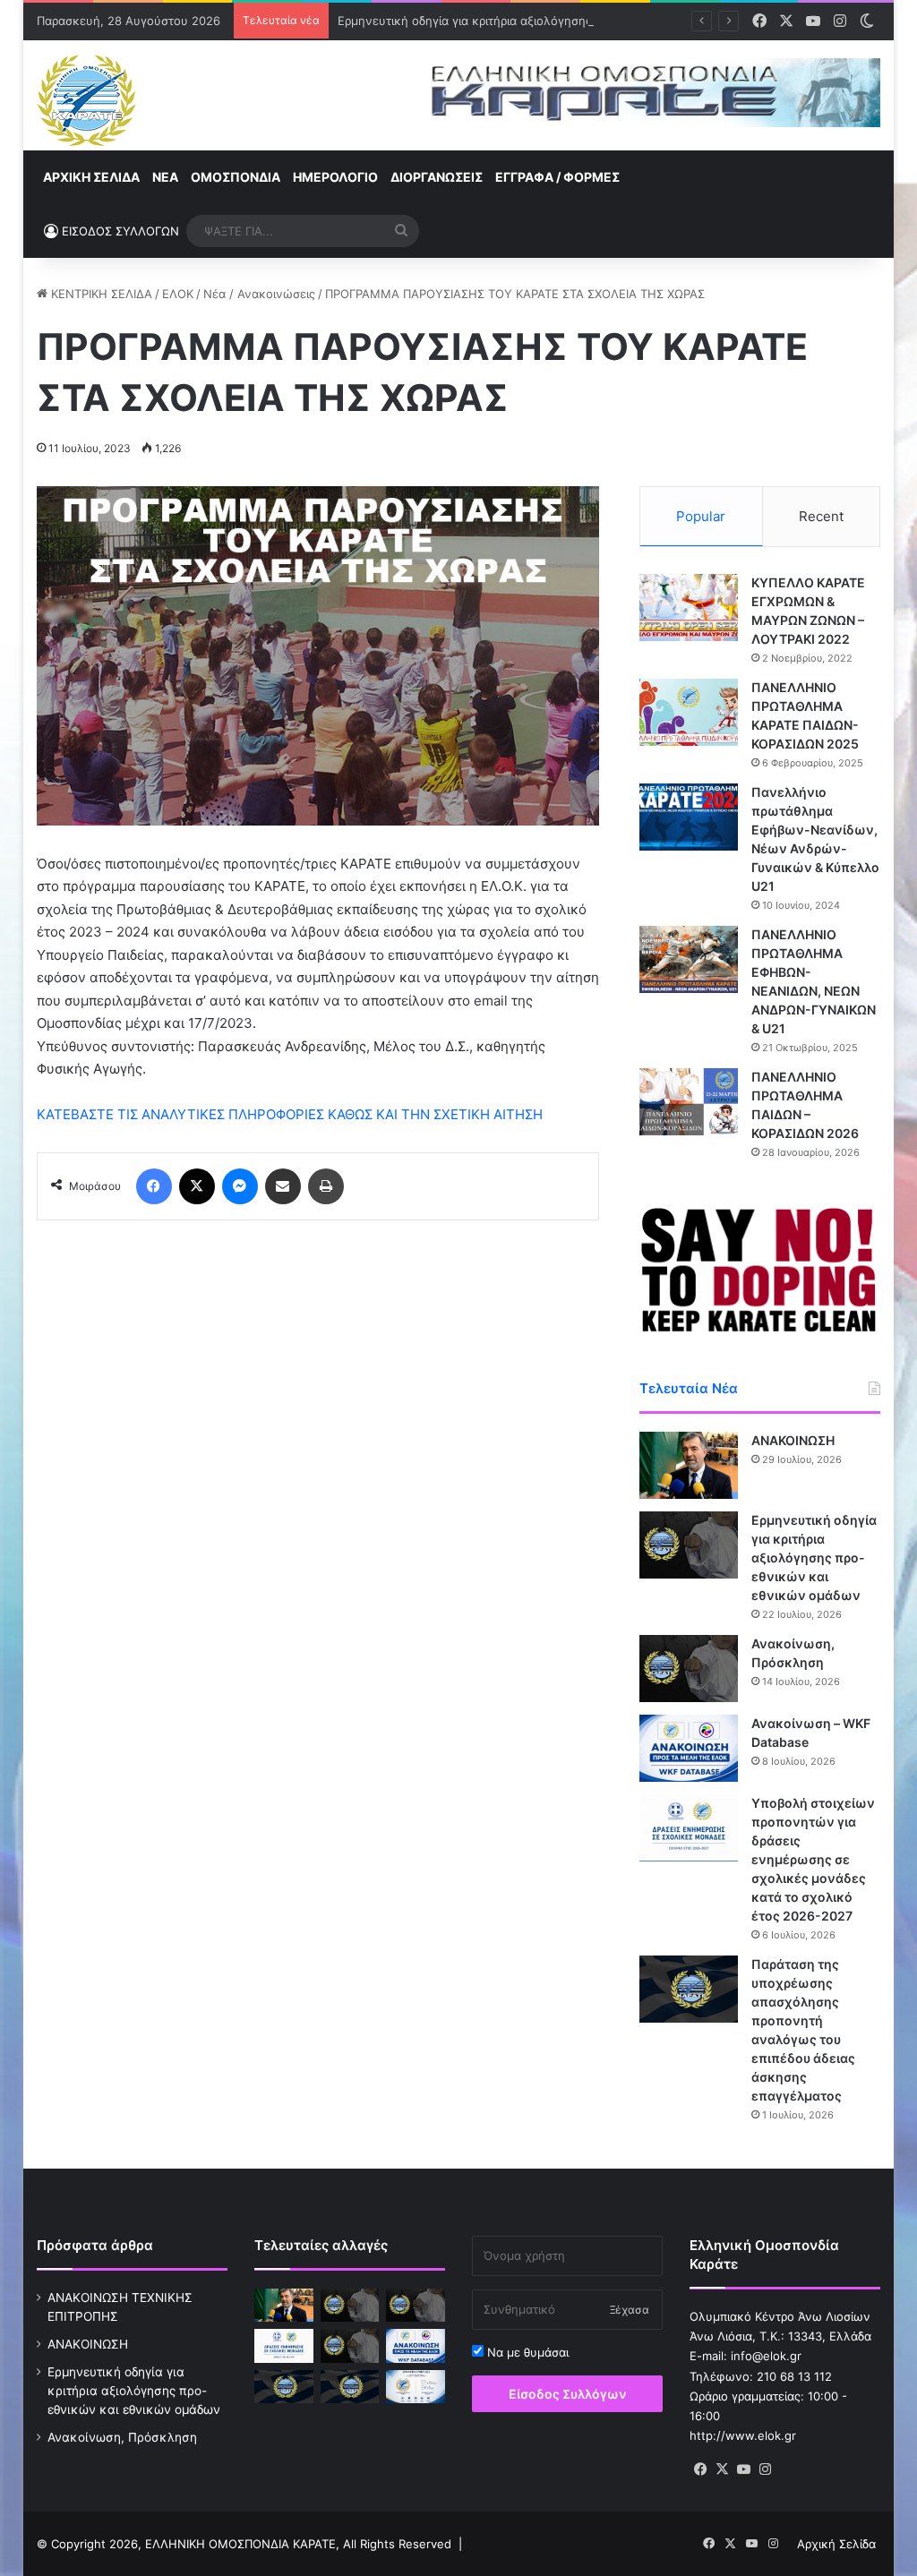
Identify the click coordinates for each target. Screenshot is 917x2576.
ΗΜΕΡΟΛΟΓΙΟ (335, 177)
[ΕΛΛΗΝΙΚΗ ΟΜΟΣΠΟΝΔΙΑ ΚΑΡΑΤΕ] (86, 100)
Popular (701, 516)
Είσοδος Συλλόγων (568, 2394)
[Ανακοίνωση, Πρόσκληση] (689, 1669)
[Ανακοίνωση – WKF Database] (689, 1748)
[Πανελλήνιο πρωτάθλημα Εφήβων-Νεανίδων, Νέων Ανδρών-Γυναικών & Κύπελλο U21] (689, 817)
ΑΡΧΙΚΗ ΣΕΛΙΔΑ (91, 177)
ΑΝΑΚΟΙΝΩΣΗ (793, 1440)
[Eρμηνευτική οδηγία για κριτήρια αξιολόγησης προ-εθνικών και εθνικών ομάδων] (689, 1545)
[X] (722, 2469)
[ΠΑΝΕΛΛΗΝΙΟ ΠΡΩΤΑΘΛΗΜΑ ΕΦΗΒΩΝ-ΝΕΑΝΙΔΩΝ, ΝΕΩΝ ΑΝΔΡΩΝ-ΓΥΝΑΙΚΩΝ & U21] (689, 959)
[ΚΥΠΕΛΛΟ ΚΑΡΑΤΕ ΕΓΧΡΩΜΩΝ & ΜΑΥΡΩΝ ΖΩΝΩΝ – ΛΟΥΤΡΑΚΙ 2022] (689, 608)
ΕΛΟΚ (178, 294)
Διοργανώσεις (437, 177)
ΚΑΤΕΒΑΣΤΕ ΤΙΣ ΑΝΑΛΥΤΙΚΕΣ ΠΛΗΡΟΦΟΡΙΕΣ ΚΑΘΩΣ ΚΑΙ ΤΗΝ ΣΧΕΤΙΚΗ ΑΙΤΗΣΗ (290, 1114)
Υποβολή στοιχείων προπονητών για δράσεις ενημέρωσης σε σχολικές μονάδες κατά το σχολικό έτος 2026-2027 (813, 1859)
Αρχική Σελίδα (836, 2544)
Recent (821, 516)
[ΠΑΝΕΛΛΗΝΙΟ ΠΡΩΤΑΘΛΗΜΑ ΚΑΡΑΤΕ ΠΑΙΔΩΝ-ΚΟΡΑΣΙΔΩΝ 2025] (689, 712)
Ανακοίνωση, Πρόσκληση (122, 2437)
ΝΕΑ (165, 177)
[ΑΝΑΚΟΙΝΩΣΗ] (689, 1465)
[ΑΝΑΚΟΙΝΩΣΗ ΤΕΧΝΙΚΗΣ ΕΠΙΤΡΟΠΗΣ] (350, 2305)
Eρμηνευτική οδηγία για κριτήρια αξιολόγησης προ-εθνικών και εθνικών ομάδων (562, 21)
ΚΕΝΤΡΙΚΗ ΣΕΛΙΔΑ (100, 294)
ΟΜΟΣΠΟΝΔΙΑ (236, 177)
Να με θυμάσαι (526, 2352)
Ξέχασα (630, 2310)
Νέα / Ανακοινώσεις (259, 294)
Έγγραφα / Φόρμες (557, 177)
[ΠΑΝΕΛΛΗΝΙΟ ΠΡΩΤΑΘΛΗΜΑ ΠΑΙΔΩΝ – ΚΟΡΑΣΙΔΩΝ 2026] (689, 1102)
